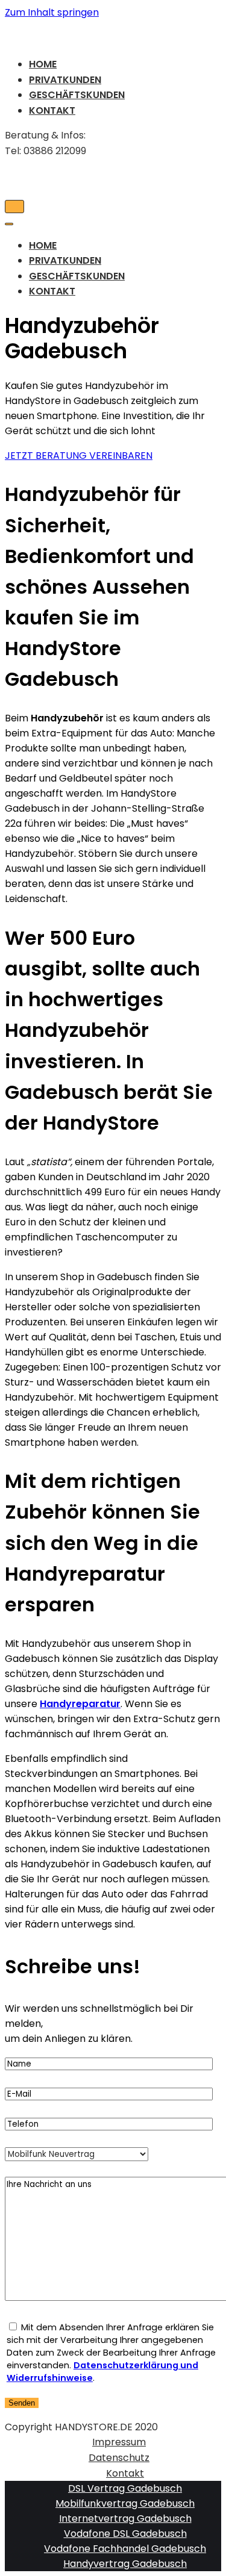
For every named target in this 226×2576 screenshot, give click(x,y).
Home (43, 64)
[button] (79, 456)
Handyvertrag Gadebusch (125, 2564)
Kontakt (52, 110)
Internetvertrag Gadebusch (125, 2518)
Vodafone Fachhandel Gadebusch (125, 2549)
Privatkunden (65, 80)
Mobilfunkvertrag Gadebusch (125, 2503)
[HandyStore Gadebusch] (113, 33)
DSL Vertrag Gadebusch (125, 2488)
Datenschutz (119, 2458)
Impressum (119, 2442)
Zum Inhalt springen (52, 12)
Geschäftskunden (77, 95)
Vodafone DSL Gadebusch (125, 2534)
